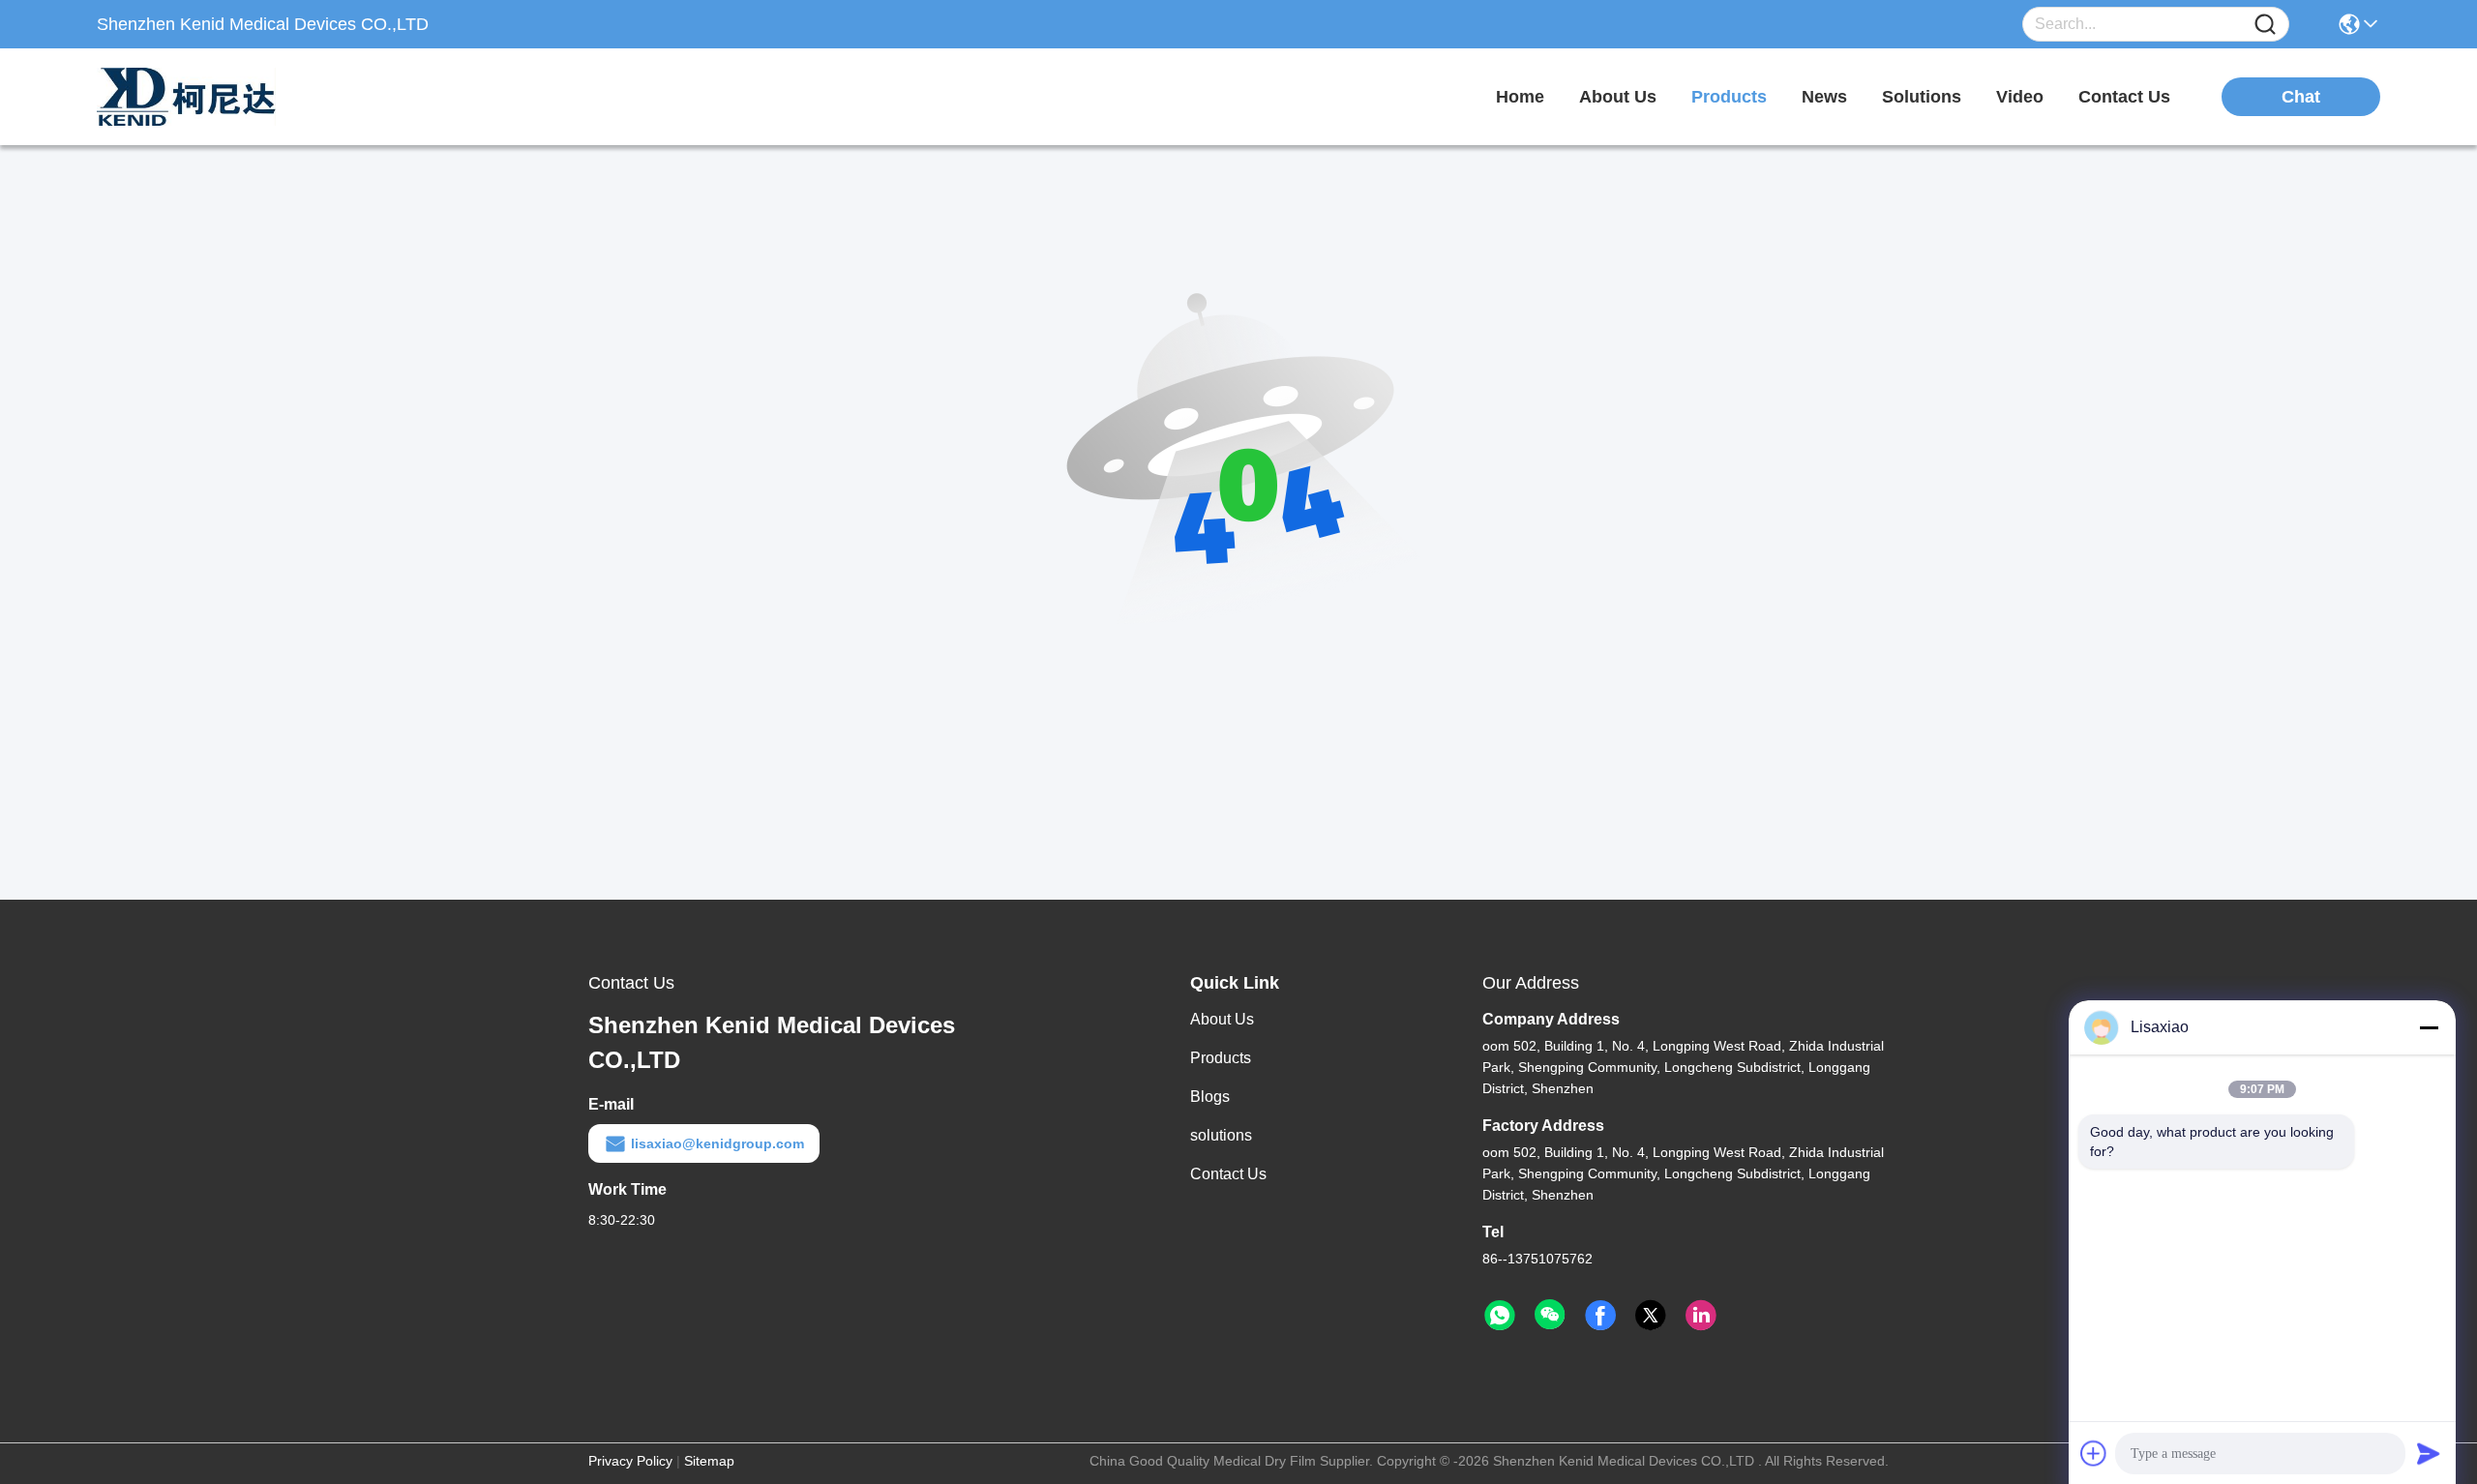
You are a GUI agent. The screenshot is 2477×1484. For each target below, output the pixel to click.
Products (1221, 1058)
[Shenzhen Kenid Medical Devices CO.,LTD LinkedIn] (1701, 1316)
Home (1520, 97)
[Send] (2429, 1453)
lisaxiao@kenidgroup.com (717, 1143)
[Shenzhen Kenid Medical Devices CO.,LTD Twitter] (1651, 1316)
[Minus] (2429, 1027)
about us (1618, 97)
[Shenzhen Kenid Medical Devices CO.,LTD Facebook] (1600, 1316)
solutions (1922, 97)
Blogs (1210, 1097)
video (2020, 97)
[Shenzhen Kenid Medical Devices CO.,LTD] (203, 97)
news (1824, 97)
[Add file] (2094, 1453)
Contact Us (1228, 1174)
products (1729, 97)
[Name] (2265, 25)
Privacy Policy (630, 1461)
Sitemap (709, 1461)
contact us (2124, 97)
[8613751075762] (1500, 1316)
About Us (1222, 1019)
